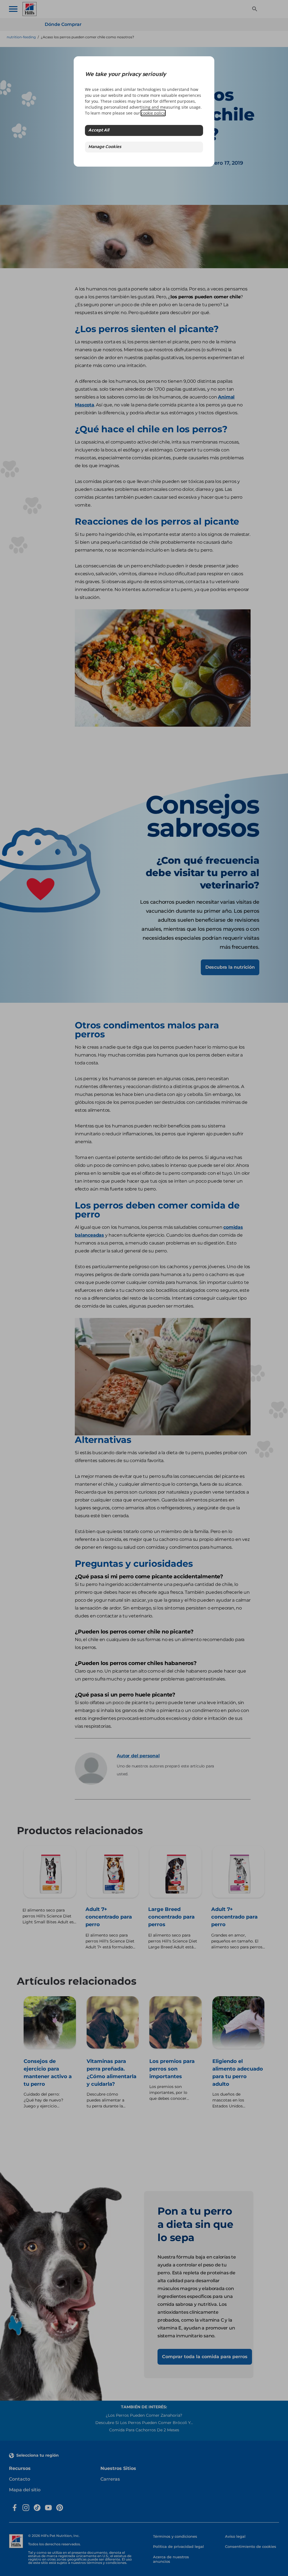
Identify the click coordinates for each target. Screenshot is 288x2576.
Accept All (99, 130)
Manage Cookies (105, 147)
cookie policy (153, 113)
